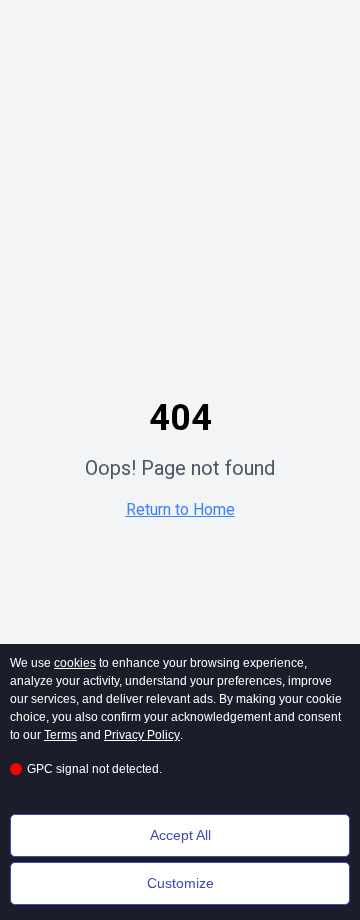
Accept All (180, 835)
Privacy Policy (142, 735)
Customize (180, 883)
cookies (75, 663)
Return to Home (180, 509)
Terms (60, 735)
